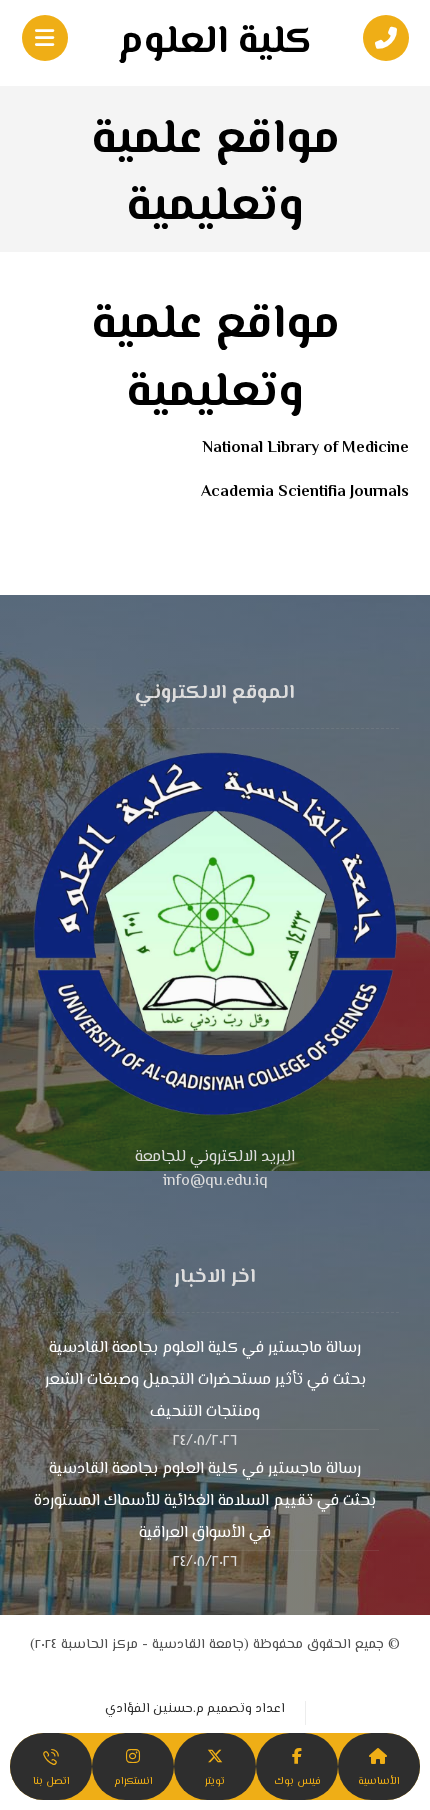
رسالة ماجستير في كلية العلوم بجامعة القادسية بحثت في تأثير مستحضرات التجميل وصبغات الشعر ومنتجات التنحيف (205, 1380)
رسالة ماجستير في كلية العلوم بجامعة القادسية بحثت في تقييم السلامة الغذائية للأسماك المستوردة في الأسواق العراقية (205, 1501)
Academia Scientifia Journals (305, 492)
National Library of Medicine (306, 448)
